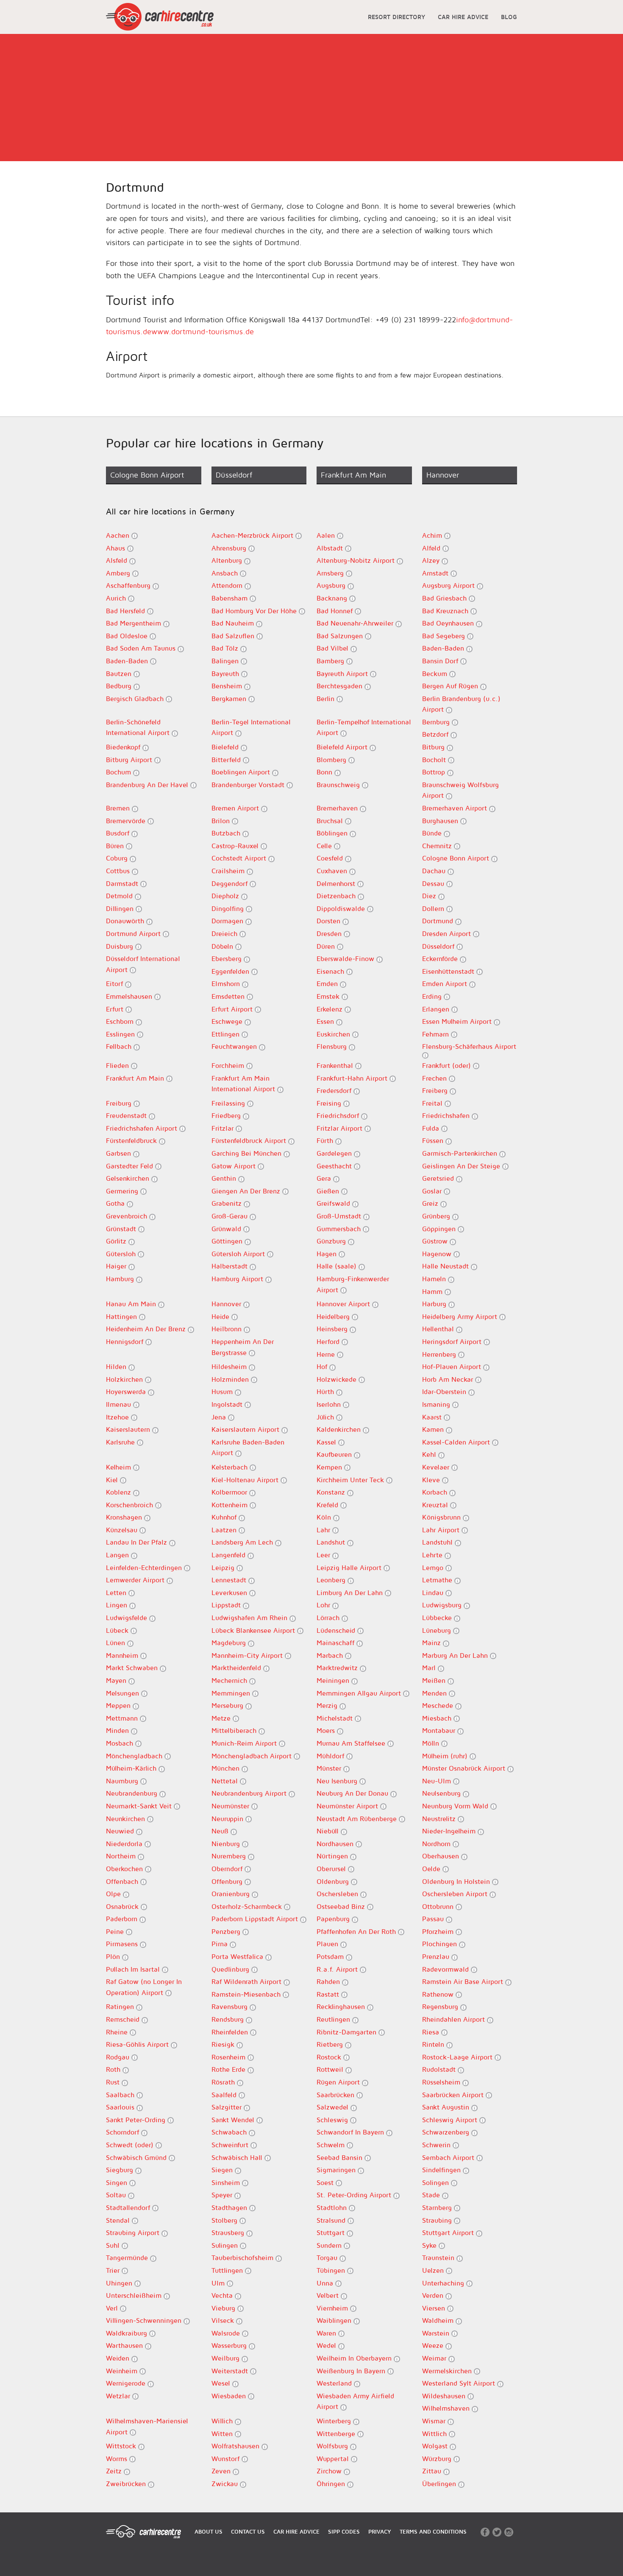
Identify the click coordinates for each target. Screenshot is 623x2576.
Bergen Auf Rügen (451, 686)
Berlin (327, 698)
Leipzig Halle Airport (350, 1567)
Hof (323, 1366)
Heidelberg (334, 1316)
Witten (223, 2434)
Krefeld (328, 1505)
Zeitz (115, 2471)
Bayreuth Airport (343, 673)
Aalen (327, 535)
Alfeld (432, 548)
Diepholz (226, 896)
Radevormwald (446, 1969)
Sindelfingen (442, 2170)
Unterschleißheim (135, 2295)
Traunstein (439, 2257)
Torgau (328, 2257)
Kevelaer (437, 1467)
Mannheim (123, 1655)
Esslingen (121, 1034)
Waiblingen (335, 2320)
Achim (433, 535)
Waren (327, 2333)
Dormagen (228, 921)
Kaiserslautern (129, 1429)
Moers (327, 1730)
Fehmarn (437, 1034)
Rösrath (224, 2082)
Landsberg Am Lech (243, 1542)
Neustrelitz (440, 1819)
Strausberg (229, 2232)
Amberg (119, 573)
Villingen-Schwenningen (145, 2320)
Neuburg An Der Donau (353, 1793)
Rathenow (439, 1994)
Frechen (435, 1078)
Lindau (434, 1593)
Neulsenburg (442, 1793)
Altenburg (228, 560)
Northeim (122, 1856)
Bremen (119, 808)
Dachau (435, 871)
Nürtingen (333, 1856)
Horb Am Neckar (449, 1379)
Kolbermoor (230, 1492)
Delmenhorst (337, 883)
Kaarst (433, 1417)
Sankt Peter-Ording (137, 2120)
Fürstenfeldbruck (132, 1140)
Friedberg (227, 1115)
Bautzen (120, 673)
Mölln (432, 1743)
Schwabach (230, 2132)
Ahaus (117, 548)
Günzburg (332, 1241)
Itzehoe (118, 1417)
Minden (118, 1730)
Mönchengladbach (135, 1756)
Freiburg (120, 1103)
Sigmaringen (337, 2170)
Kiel (113, 1480)
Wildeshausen (445, 2396)
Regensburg (441, 2006)
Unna (326, 2283)
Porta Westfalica (238, 1956)
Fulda (432, 1128)
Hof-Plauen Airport (453, 1366)
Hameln (435, 1279)
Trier (114, 2270)
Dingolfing (229, 908)
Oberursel (332, 1869)
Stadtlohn (333, 2207)
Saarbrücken (337, 2095)
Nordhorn (437, 1844)
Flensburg (333, 1046)
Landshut (332, 1542)
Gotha (116, 1203)
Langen (118, 1555)
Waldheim (439, 2320)
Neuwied (121, 1831)
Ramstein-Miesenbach (247, 1994)
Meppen (119, 1705)
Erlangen (437, 1009)
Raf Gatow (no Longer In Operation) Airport (144, 1987)
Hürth (326, 1391)
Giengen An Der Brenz (247, 1191)
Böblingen (333, 833)
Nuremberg (230, 1856)
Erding (433, 996)
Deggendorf (231, 883)
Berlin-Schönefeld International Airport (139, 727)
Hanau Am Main (132, 1304)
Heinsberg (333, 1329)
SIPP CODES (344, 2531)
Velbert (329, 2295)
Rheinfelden (231, 2032)
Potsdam (331, 1956)
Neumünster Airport (348, 1806)
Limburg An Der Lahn (351, 1593)
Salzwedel (334, 2107)
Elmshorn (227, 983)
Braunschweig (339, 785)
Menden (435, 1693)
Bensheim (228, 686)
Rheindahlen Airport (455, 2019)
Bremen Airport (236, 808)
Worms (118, 2459)
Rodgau (119, 2057)
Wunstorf (227, 2459)
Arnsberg (331, 573)
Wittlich (435, 2434)
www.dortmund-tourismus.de (203, 331)
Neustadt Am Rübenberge (358, 1819)
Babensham (231, 598)
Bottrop (435, 772)
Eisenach (331, 971)
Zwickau (226, 2484)
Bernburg (437, 722)
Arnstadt (436, 573)
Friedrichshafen (447, 1115)
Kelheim (120, 1467)
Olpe (114, 1894)
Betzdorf (436, 734)
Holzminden (231, 1379)
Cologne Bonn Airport (457, 858)
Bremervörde (127, 821)
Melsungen (124, 1693)
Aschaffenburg (129, 585)
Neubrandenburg (133, 1793)
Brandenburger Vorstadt (249, 785)
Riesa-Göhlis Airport (138, 2044)
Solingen (437, 2182)
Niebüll (329, 1831)
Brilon (222, 821)
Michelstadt (336, 1718)
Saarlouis (121, 2107)
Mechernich (230, 1680)
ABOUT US (209, 2531)
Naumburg (123, 1781)
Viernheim (333, 2308)
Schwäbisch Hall (238, 2157)
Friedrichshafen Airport (143, 1128)
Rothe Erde (229, 2069)
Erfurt (116, 1009)
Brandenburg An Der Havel (148, 785)
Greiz (431, 1203)
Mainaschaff (337, 1643)
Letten (117, 1593)
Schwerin (437, 2145)
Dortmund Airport (134, 933)
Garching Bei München (248, 1153)
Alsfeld (118, 560)
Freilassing (229, 1103)
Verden (434, 2295)
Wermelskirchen (448, 2371)
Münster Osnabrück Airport (465, 1768)
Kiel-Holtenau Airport (246, 1480)
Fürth (326, 1140)
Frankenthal (336, 1065)
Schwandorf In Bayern (351, 2132)
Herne (327, 1354)
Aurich (117, 598)
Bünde (433, 833)
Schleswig (333, 2120)
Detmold (120, 896)
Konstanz (332, 1492)
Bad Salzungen (341, 636)
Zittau (433, 2471)
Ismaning (437, 1404)
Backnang (333, 598)
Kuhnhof (225, 1517)
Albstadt (331, 548)
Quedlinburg (231, 1969)
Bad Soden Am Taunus (142, 648)
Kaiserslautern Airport (246, 1429)
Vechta (223, 2295)
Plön (114, 1956)
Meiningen (334, 1680)
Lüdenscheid (337, 1630)
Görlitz (117, 1241)
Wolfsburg (333, 2446)
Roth (114, 2069)
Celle (325, 846)
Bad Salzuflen (234, 636)
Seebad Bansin (341, 2157)
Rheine (118, 2032)
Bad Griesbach (445, 598)
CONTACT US (248, 2531)
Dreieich (225, 933)
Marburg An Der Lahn (456, 1655)
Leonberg (332, 1580)
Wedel (327, 2345)
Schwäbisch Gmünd (137, 2157)
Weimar (435, 2358)
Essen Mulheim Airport (458, 1021)
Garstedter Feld (131, 1166)
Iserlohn (330, 1404)
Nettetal (226, 1781)
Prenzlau (437, 1956)
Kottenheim (231, 1505)
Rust (114, 2082)
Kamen (434, 1429)
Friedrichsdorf (339, 1115)
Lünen (117, 1643)
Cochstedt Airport (240, 858)
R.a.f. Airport (338, 1969)
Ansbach (226, 573)
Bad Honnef (336, 611)
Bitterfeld (227, 760)
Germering (123, 1191)
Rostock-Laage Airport (458, 2057)
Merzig (328, 1705)
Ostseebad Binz (342, 1906)
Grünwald (227, 1229)
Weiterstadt (231, 2371)
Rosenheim (229, 2057)
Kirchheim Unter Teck (351, 1480)
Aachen (119, 535)
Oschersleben (338, 1894)
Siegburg (121, 2170)
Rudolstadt (440, 2069)
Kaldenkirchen (340, 1429)
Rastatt (329, 1994)
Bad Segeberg (445, 636)
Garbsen (120, 1153)
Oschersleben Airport (456, 1894)
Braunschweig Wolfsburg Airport (460, 790)
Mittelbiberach (235, 1730)
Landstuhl (438, 1542)
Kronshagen (125, 1517)
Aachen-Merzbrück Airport (253, 535)
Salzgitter (228, 2107)
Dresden (330, 933)
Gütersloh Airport (239, 1254)
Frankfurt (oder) (448, 1065)
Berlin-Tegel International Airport (251, 727)
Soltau (117, 2195)
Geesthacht (335, 1166)
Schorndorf (124, 2132)
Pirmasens (123, 1944)
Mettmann (123, 1718)
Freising (330, 1103)
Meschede (439, 1705)
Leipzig (224, 1567)
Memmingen (232, 1693)
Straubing (438, 2220)
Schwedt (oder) (131, 2145)
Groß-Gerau (231, 1216)
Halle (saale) (338, 1266)
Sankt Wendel (234, 2120)
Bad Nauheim (234, 623)
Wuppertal (334, 2459)
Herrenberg (440, 1354)
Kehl (430, 1454)
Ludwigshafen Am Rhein (250, 1618)
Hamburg (121, 1279)
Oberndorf (228, 1869)
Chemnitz (438, 846)
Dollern (434, 908)
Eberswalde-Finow (346, 958)
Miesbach (438, 1718)
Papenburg (334, 1919)
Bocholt (435, 760)
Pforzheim (439, 1931)
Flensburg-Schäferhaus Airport (469, 1046)
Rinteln (434, 2044)
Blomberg (332, 760)
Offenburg (228, 1881)
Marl (430, 1668)
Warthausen (125, 2345)
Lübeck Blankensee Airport (254, 1630)
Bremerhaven (338, 808)
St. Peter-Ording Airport (355, 2195)
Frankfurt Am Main (136, 1078)
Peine (116, 1931)
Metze (222, 1718)
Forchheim (229, 1065)
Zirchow (330, 2471)
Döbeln (223, 946)
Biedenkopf (124, 747)
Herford (329, 1341)
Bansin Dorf (441, 661)
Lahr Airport (442, 1530)
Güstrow (436, 1241)
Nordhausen (336, 1844)
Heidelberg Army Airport (461, 1316)
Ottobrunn (439, 1906)
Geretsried (439, 1178)
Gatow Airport (235, 1166)
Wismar (435, 2421)
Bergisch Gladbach (136, 698)
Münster (330, 1768)
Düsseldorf (439, 946)
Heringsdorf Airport (453, 1341)
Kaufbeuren (335, 1454)
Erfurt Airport (233, 1009)
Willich (223, 2421)
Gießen (329, 1191)
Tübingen (332, 2270)
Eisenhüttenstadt (449, 971)
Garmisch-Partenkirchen (461, 1153)
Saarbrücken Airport (454, 2095)
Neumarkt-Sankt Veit (140, 1806)
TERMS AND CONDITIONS (433, 2531)
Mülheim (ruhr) (446, 1756)
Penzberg (227, 1931)
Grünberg (437, 1216)
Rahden (329, 1981)
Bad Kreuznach (446, 611)
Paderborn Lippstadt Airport (256, 1919)
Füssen (434, 1140)
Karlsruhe (121, 1442)
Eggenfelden (231, 971)
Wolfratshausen (236, 2446)
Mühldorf (331, 1756)
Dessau (434, 883)
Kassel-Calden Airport (457, 1442)
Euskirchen (334, 1034)
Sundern (330, 2245)
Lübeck (118, 1630)
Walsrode (227, 2333)
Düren (327, 946)
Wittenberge (337, 2434)
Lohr (324, 1605)
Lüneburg (438, 1630)
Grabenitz (228, 1203)
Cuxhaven (333, 871)
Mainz (432, 1643)
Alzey (432, 560)
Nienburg (227, 1844)
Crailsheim (229, 871)
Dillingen (121, 908)
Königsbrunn (442, 1517)
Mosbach (121, 1743)
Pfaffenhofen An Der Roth (357, 1931)
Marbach (331, 1655)
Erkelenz (331, 1009)
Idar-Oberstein (445, 1391)
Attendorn (228, 585)
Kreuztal (436, 1505)
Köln (325, 1517)
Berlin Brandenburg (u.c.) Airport (461, 704)
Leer (324, 1555)
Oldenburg (334, 1881)
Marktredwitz (338, 1668)
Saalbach (121, 2095)
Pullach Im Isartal (134, 1969)
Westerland (335, 2383)
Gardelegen (335, 1153)
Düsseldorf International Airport (143, 964)
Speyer (223, 2195)
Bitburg (434, 747)
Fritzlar (224, 1128)
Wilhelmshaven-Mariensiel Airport (147, 2426)
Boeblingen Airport (242, 772)
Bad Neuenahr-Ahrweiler (356, 623)
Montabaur (440, 1730)
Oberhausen (442, 1856)
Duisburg (121, 946)
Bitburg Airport (130, 760)
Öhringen (332, 2484)
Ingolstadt (228, 1404)
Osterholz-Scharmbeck (248, 1906)
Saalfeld (225, 2095)
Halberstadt (231, 1266)
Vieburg (224, 2308)
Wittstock (122, 2446)
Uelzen (434, 2270)
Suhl (114, 2245)
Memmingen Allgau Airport (360, 1693)
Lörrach (329, 1618)
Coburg (118, 858)
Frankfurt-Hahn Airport (353, 1078)
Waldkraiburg (128, 2333)
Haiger (117, 1266)
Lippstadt (227, 1605)
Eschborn (121, 1021)
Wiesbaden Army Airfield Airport (355, 2401)
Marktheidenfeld (237, 1668)
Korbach (436, 1492)
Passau (434, 1919)
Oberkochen (125, 1869)
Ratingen (121, 2006)
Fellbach (120, 1046)
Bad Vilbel (334, 648)
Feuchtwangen (235, 1046)
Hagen (328, 1254)
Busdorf (119, 833)
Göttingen (228, 1241)
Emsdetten (229, 996)
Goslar (433, 1191)
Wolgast (436, 2446)
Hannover (227, 1304)
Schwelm (332, 2145)
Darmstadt (123, 883)
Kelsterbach (231, 1467)
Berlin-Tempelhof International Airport (364, 727)
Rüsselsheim (442, 2082)
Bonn (325, 772)
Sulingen (226, 2245)
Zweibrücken (127, 2484)
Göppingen (440, 1229)
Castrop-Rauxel (236, 846)
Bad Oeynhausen (449, 623)
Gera (325, 1178)
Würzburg (438, 2459)
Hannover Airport (344, 1304)
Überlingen (440, 2484)
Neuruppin (228, 1819)
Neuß (221, 1831)
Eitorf (115, 983)
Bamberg (331, 661)
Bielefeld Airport (343, 747)
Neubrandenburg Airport (250, 1793)
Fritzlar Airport (341, 1128)
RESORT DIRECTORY (396, 17)
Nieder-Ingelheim (450, 1831)
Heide (221, 1316)
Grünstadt (122, 1229)
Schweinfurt (231, 2145)
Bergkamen (230, 698)
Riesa (432, 2032)
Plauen (328, 1944)
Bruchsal (331, 821)
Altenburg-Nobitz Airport (357, 560)
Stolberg (225, 2220)
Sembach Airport (449, 2157)
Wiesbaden (230, 2396)
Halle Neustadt (446, 1266)
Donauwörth (126, 921)
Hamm (433, 1291)
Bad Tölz (226, 648)
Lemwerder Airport (136, 1580)
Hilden (117, 1366)
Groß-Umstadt (340, 1216)
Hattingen (122, 1316)
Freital (433, 1103)
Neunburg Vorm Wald (456, 1806)
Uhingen (120, 2283)
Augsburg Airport (449, 585)
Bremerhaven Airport (456, 808)
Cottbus (119, 871)
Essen (326, 1021)
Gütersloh (122, 1254)
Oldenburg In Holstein (457, 1881)
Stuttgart (332, 2232)
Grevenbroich (128, 1216)
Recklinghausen (342, 2006)
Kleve (432, 1480)
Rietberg (331, 2044)
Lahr (324, 1530)
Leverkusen (230, 1593)
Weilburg (227, 2358)
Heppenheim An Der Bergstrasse (243, 1347)
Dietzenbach (337, 896)
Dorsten (330, 921)
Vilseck (224, 2320)
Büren (116, 846)
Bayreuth (226, 673)
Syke (430, 2245)
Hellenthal (439, 1329)
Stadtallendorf (129, 2207)
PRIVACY (380, 2531)
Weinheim (123, 2371)
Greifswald (334, 1203)
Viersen (435, 2308)
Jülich (326, 1417)
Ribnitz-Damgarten (348, 2032)
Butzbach (227, 833)
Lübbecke (438, 1618)
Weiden (119, 2358)
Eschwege (228, 1021)
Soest (326, 2182)
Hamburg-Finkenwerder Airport (353, 1284)
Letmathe (438, 1580)
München (227, 1768)
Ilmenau (120, 1404)
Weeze (434, 2345)
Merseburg (228, 1705)
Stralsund (332, 2220)
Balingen (226, 661)
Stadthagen (230, 2207)
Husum (223, 1391)
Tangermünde (128, 2257)
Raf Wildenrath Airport (248, 1981)
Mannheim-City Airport (248, 1655)
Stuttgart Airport (449, 2232)
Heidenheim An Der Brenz (147, 1329)
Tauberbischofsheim (243, 2257)
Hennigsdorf (126, 1341)
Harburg (435, 1304)
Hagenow (438, 1254)
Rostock (330, 2057)
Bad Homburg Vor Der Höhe (255, 611)
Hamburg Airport (238, 1279)
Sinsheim (227, 2182)
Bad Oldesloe (128, 636)
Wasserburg (230, 2345)
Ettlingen (227, 1034)
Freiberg (436, 1090)
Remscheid (124, 2019)
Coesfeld (331, 858)
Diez (430, 896)
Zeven (222, 2471)
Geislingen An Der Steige (462, 1166)
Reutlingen (334, 2019)
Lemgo (434, 1567)
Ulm (219, 2283)
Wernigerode (127, 2383)
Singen (118, 2182)
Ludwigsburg (443, 1605)
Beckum (436, 673)
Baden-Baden (444, 648)
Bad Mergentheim (135, 623)
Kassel (327, 1442)
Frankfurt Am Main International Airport (244, 1084)
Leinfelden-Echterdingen (145, 1567)
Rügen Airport (339, 2082)
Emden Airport (446, 983)
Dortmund (439, 921)
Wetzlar (119, 2396)
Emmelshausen (130, 996)
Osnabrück (123, 1906)
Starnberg (438, 2207)
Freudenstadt (127, 1115)
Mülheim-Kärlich (132, 1768)
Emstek (329, 996)
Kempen (330, 1467)
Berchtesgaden (341, 686)
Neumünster (231, 1806)
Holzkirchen (125, 1379)
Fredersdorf (335, 1090)
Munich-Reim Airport (245, 1743)
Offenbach (123, 1881)
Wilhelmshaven (447, 2408)
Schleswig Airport (451, 2120)
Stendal (119, 2220)
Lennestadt (230, 1580)
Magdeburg (230, 1643)
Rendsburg (229, 2019)
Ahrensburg (230, 548)
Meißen (435, 1680)
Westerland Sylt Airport (460, 2383)
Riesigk (224, 2044)
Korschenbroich (131, 1505)
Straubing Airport (134, 2232)
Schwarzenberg (447, 2132)
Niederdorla (125, 1844)
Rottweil (331, 2069)
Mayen (117, 1680)
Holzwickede (338, 1379)
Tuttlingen (228, 2270)
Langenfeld (229, 1555)
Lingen (118, 1605)
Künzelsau (123, 1530)
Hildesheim (230, 1366)
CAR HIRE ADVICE (463, 17)
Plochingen (441, 1944)
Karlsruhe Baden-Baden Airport (248, 1447)
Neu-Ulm (438, 1781)
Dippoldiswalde (342, 908)
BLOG (509, 17)
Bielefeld (226, 747)
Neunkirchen (127, 1819)
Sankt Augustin (447, 2107)
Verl (113, 2308)
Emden (328, 983)
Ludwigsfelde (128, 1618)
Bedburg (120, 686)
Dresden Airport (448, 933)
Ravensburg (231, 2006)
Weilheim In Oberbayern (355, 2358)
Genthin (225, 1178)
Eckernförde (441, 958)
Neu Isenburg (338, 1781)
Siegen (223, 2170)
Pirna (221, 1944)
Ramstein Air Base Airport (464, 1981)
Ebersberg (228, 958)
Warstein (437, 2333)
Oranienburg (232, 1894)
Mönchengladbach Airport (253, 1756)
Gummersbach (340, 1229)
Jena (220, 1417)
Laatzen (225, 1530)
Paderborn (123, 1919)
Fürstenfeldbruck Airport (250, 1140)
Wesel (222, 2383)
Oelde (432, 1869)
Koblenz (120, 1492)
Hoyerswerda (127, 1391)
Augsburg (332, 585)
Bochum (120, 772)
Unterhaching (444, 2283)
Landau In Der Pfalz (138, 1542)
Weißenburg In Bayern (352, 2371)
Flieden (118, 1065)
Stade (432, 2195)
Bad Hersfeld (127, 611)
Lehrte (433, 1555)
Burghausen (441, 821)
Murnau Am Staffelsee (352, 1743)
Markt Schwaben (133, 1668)
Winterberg (335, 2421)
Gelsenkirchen (129, 1178)
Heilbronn (228, 1329)
